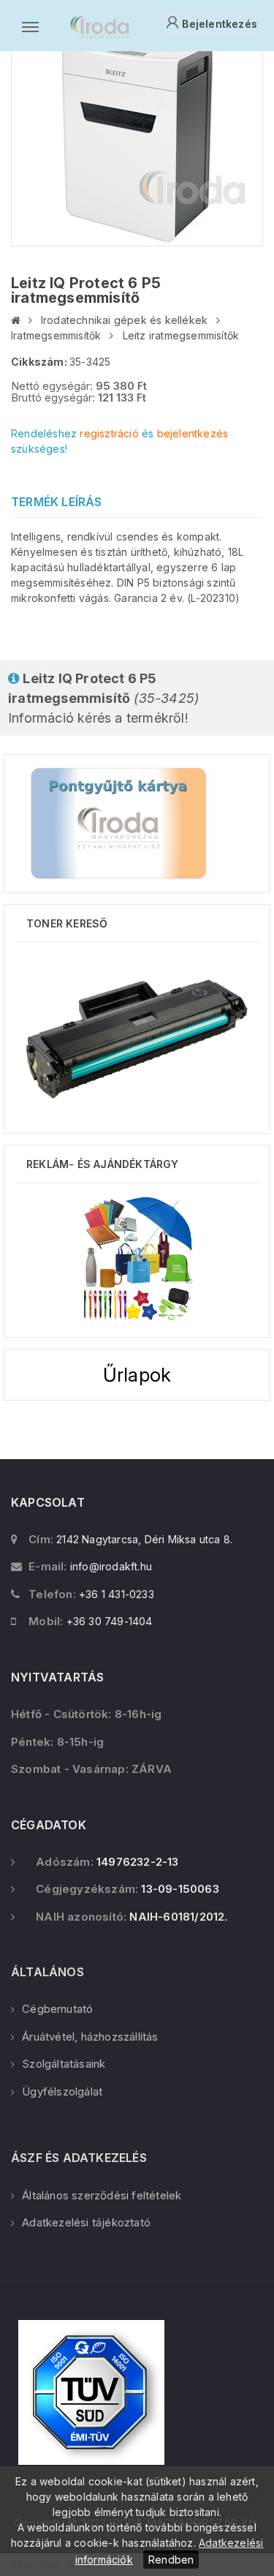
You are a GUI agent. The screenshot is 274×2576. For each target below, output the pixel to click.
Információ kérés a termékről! (103, 698)
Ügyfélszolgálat (62, 2091)
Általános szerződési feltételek (102, 2195)
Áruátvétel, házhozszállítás (90, 2037)
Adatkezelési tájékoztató (86, 2222)
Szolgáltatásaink (64, 2064)
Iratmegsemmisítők (56, 335)
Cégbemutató (57, 2009)
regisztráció (109, 433)
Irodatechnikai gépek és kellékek (124, 320)
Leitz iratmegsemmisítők (181, 335)
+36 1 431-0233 (117, 1594)
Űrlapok (137, 1375)
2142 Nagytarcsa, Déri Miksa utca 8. (144, 1539)
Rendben (171, 2560)
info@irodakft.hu (111, 1566)
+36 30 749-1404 (110, 1621)
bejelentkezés (193, 433)
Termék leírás (57, 502)
